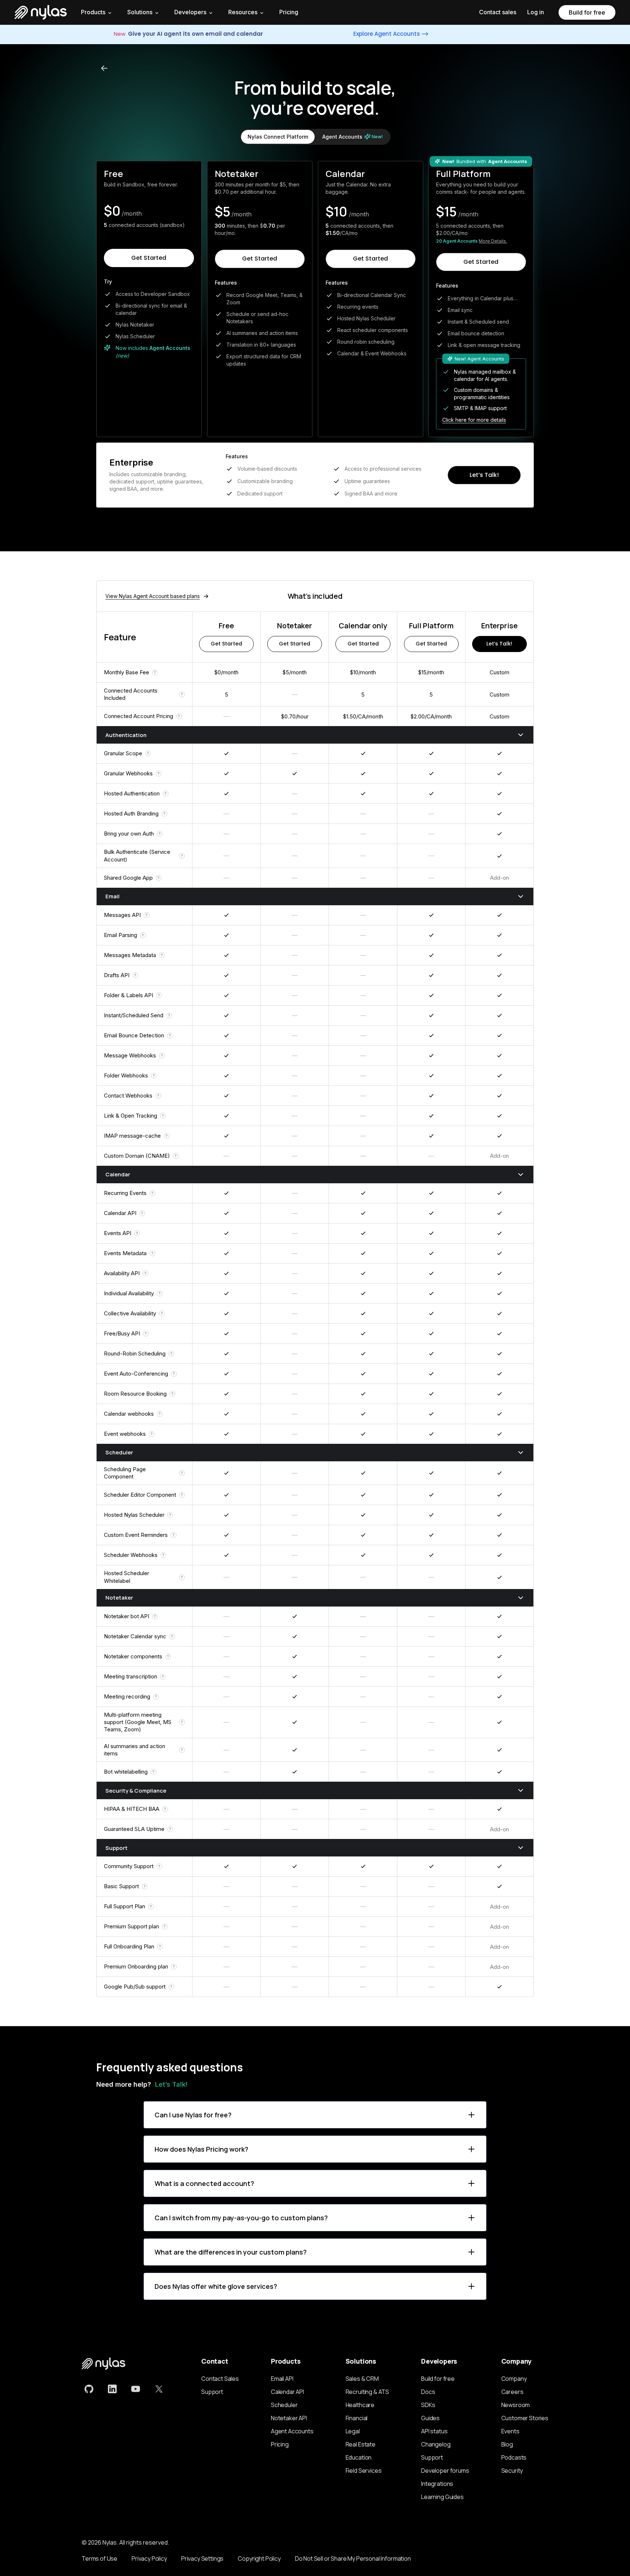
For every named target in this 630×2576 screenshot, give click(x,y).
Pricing (289, 12)
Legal (353, 2431)
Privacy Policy (149, 2558)
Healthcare (360, 2405)
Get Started (149, 258)
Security (512, 2471)
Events (510, 2431)
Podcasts (514, 2457)
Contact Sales (220, 2379)
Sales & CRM (362, 2379)
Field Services (364, 2471)
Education (359, 2457)
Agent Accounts (292, 2431)
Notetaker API (289, 2418)
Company (514, 2379)
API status (434, 2431)
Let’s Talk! (484, 475)
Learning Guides (442, 2497)
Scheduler (284, 2405)
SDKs (428, 2405)
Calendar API (287, 2392)
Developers (190, 12)
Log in (536, 12)
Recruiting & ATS (367, 2392)
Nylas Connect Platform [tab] (278, 137)
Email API (282, 2379)
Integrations (437, 2484)
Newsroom (516, 2405)
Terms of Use (100, 2558)
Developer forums (445, 2471)
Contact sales (498, 12)
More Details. (493, 241)
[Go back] (104, 68)
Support (212, 2392)
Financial (357, 2418)
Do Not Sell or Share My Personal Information (353, 2558)
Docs (428, 2392)
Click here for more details (474, 420)
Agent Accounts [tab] (353, 137)
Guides (430, 2418)
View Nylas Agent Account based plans (153, 596)
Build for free (587, 12)
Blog (507, 2444)
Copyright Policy (259, 2558)
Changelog (436, 2444)
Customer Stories (525, 2418)
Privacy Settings (202, 2558)
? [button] (155, 672)
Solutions (140, 12)
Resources (243, 12)
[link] (89, 2389)
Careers (512, 2392)
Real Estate (361, 2444)
